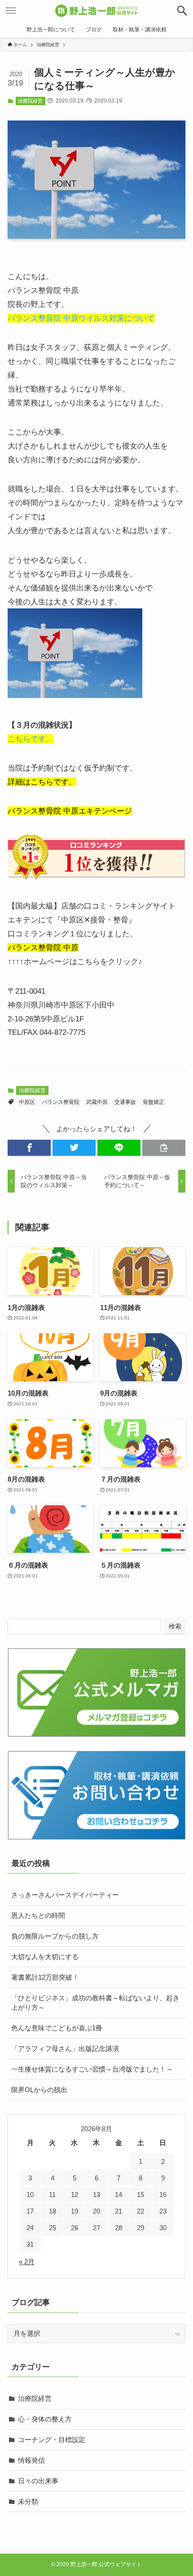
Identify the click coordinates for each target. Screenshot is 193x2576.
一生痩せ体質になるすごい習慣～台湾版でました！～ (92, 2069)
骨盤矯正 (154, 1102)
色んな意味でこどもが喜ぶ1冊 (57, 2028)
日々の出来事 (38, 2481)
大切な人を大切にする (45, 1957)
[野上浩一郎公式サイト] (97, 11)
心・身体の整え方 (45, 2419)
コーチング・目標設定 (52, 2440)
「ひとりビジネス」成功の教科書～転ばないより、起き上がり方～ (95, 2003)
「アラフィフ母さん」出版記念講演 (65, 2048)
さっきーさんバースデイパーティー (65, 1895)
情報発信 (31, 2460)
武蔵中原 (97, 1102)
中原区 (27, 1102)
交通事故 (125, 1102)
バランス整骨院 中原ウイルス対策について (81, 318)
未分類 (28, 2501)
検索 (175, 1626)
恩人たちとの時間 (38, 1915)
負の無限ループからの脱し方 (55, 1936)
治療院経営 (30, 101)
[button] (182, 11)
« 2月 (27, 2262)
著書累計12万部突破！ (45, 1977)
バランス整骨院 (61, 1102)
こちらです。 (31, 739)
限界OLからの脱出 (39, 2090)
